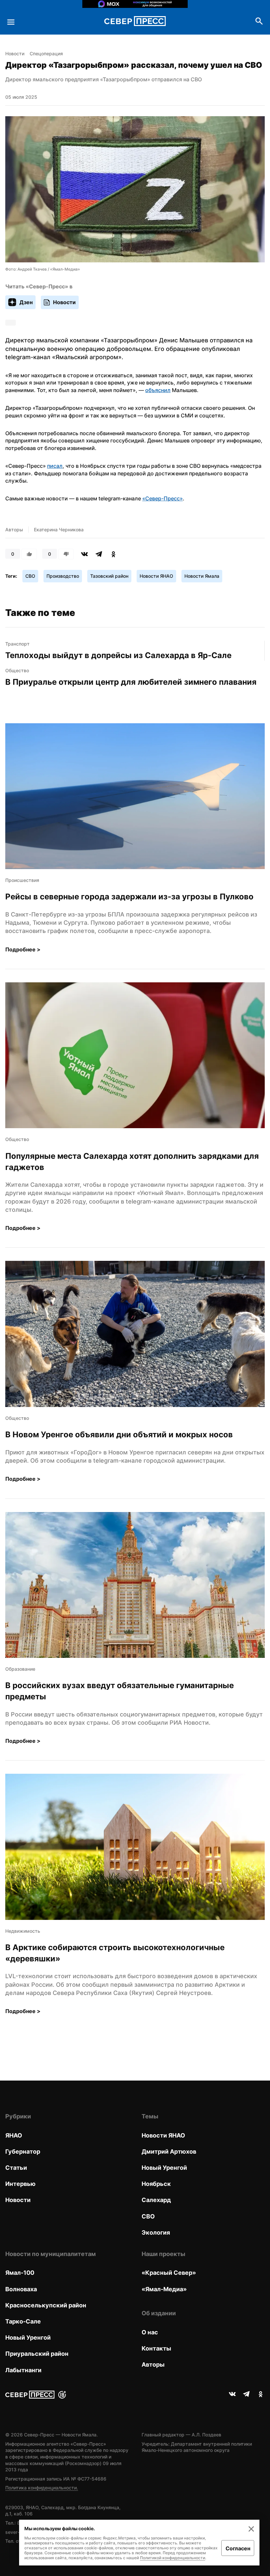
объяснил (158, 390)
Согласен (238, 2548)
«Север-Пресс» (162, 498)
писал (55, 466)
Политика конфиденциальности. (42, 2488)
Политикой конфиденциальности (173, 2558)
